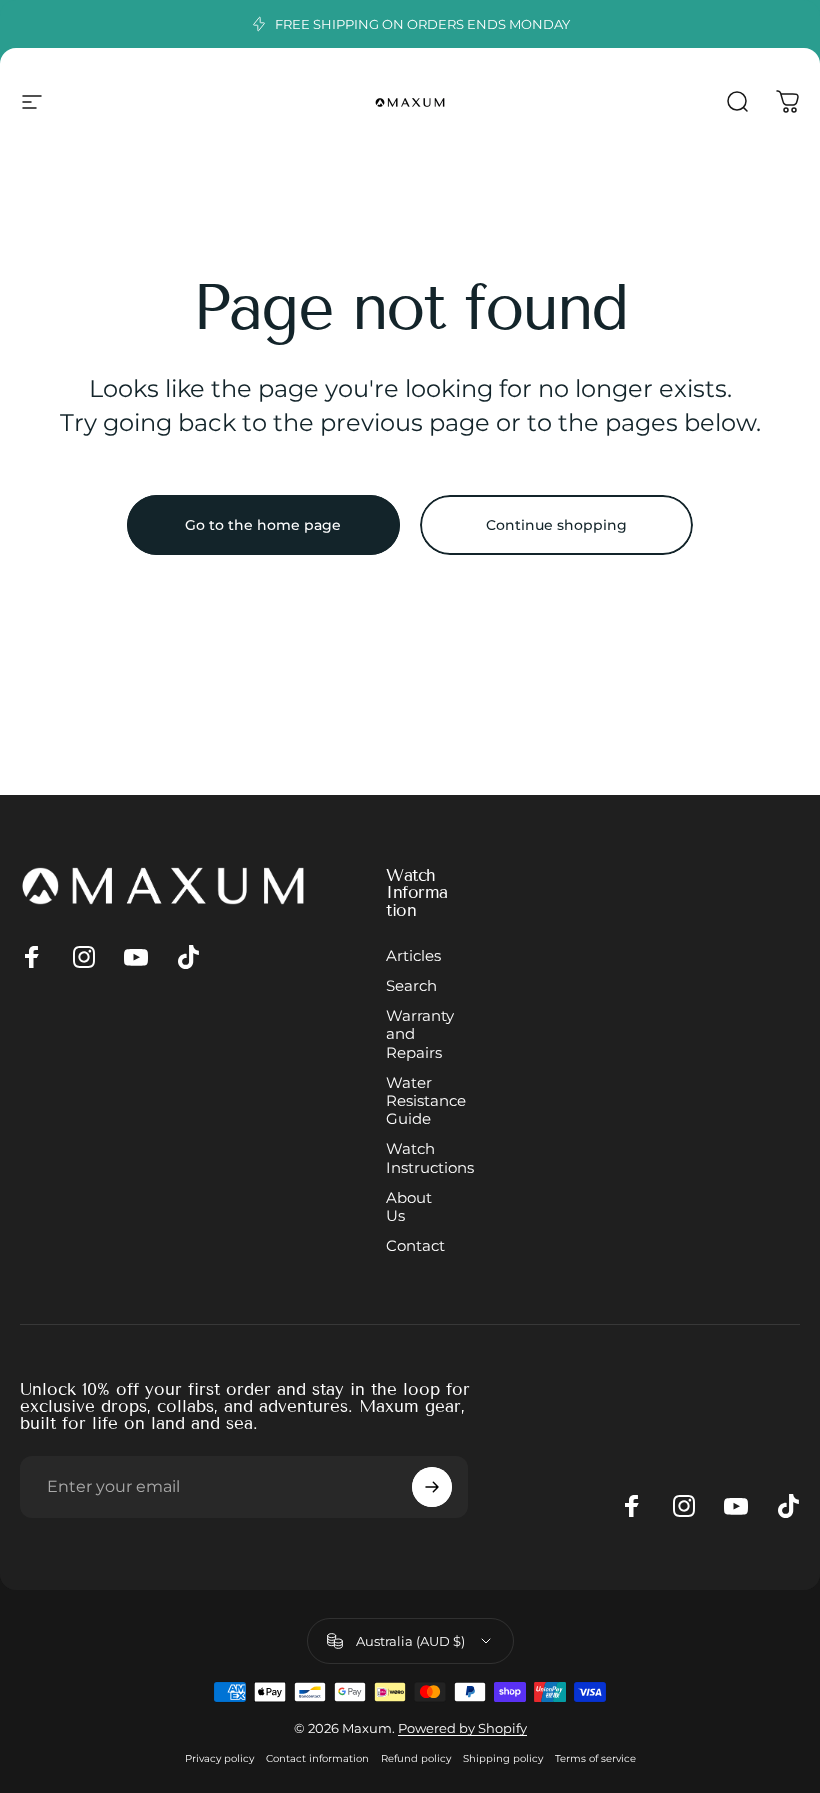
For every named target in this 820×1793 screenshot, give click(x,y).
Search (411, 986)
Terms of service (595, 1758)
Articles (413, 956)
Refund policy (416, 1758)
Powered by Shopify (462, 1728)
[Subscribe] (432, 1487)
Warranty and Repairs (420, 1034)
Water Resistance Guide (426, 1101)
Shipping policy (503, 1758)
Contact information (317, 1758)
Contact (415, 1246)
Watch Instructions (430, 1158)
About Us (409, 1207)
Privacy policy (219, 1758)
